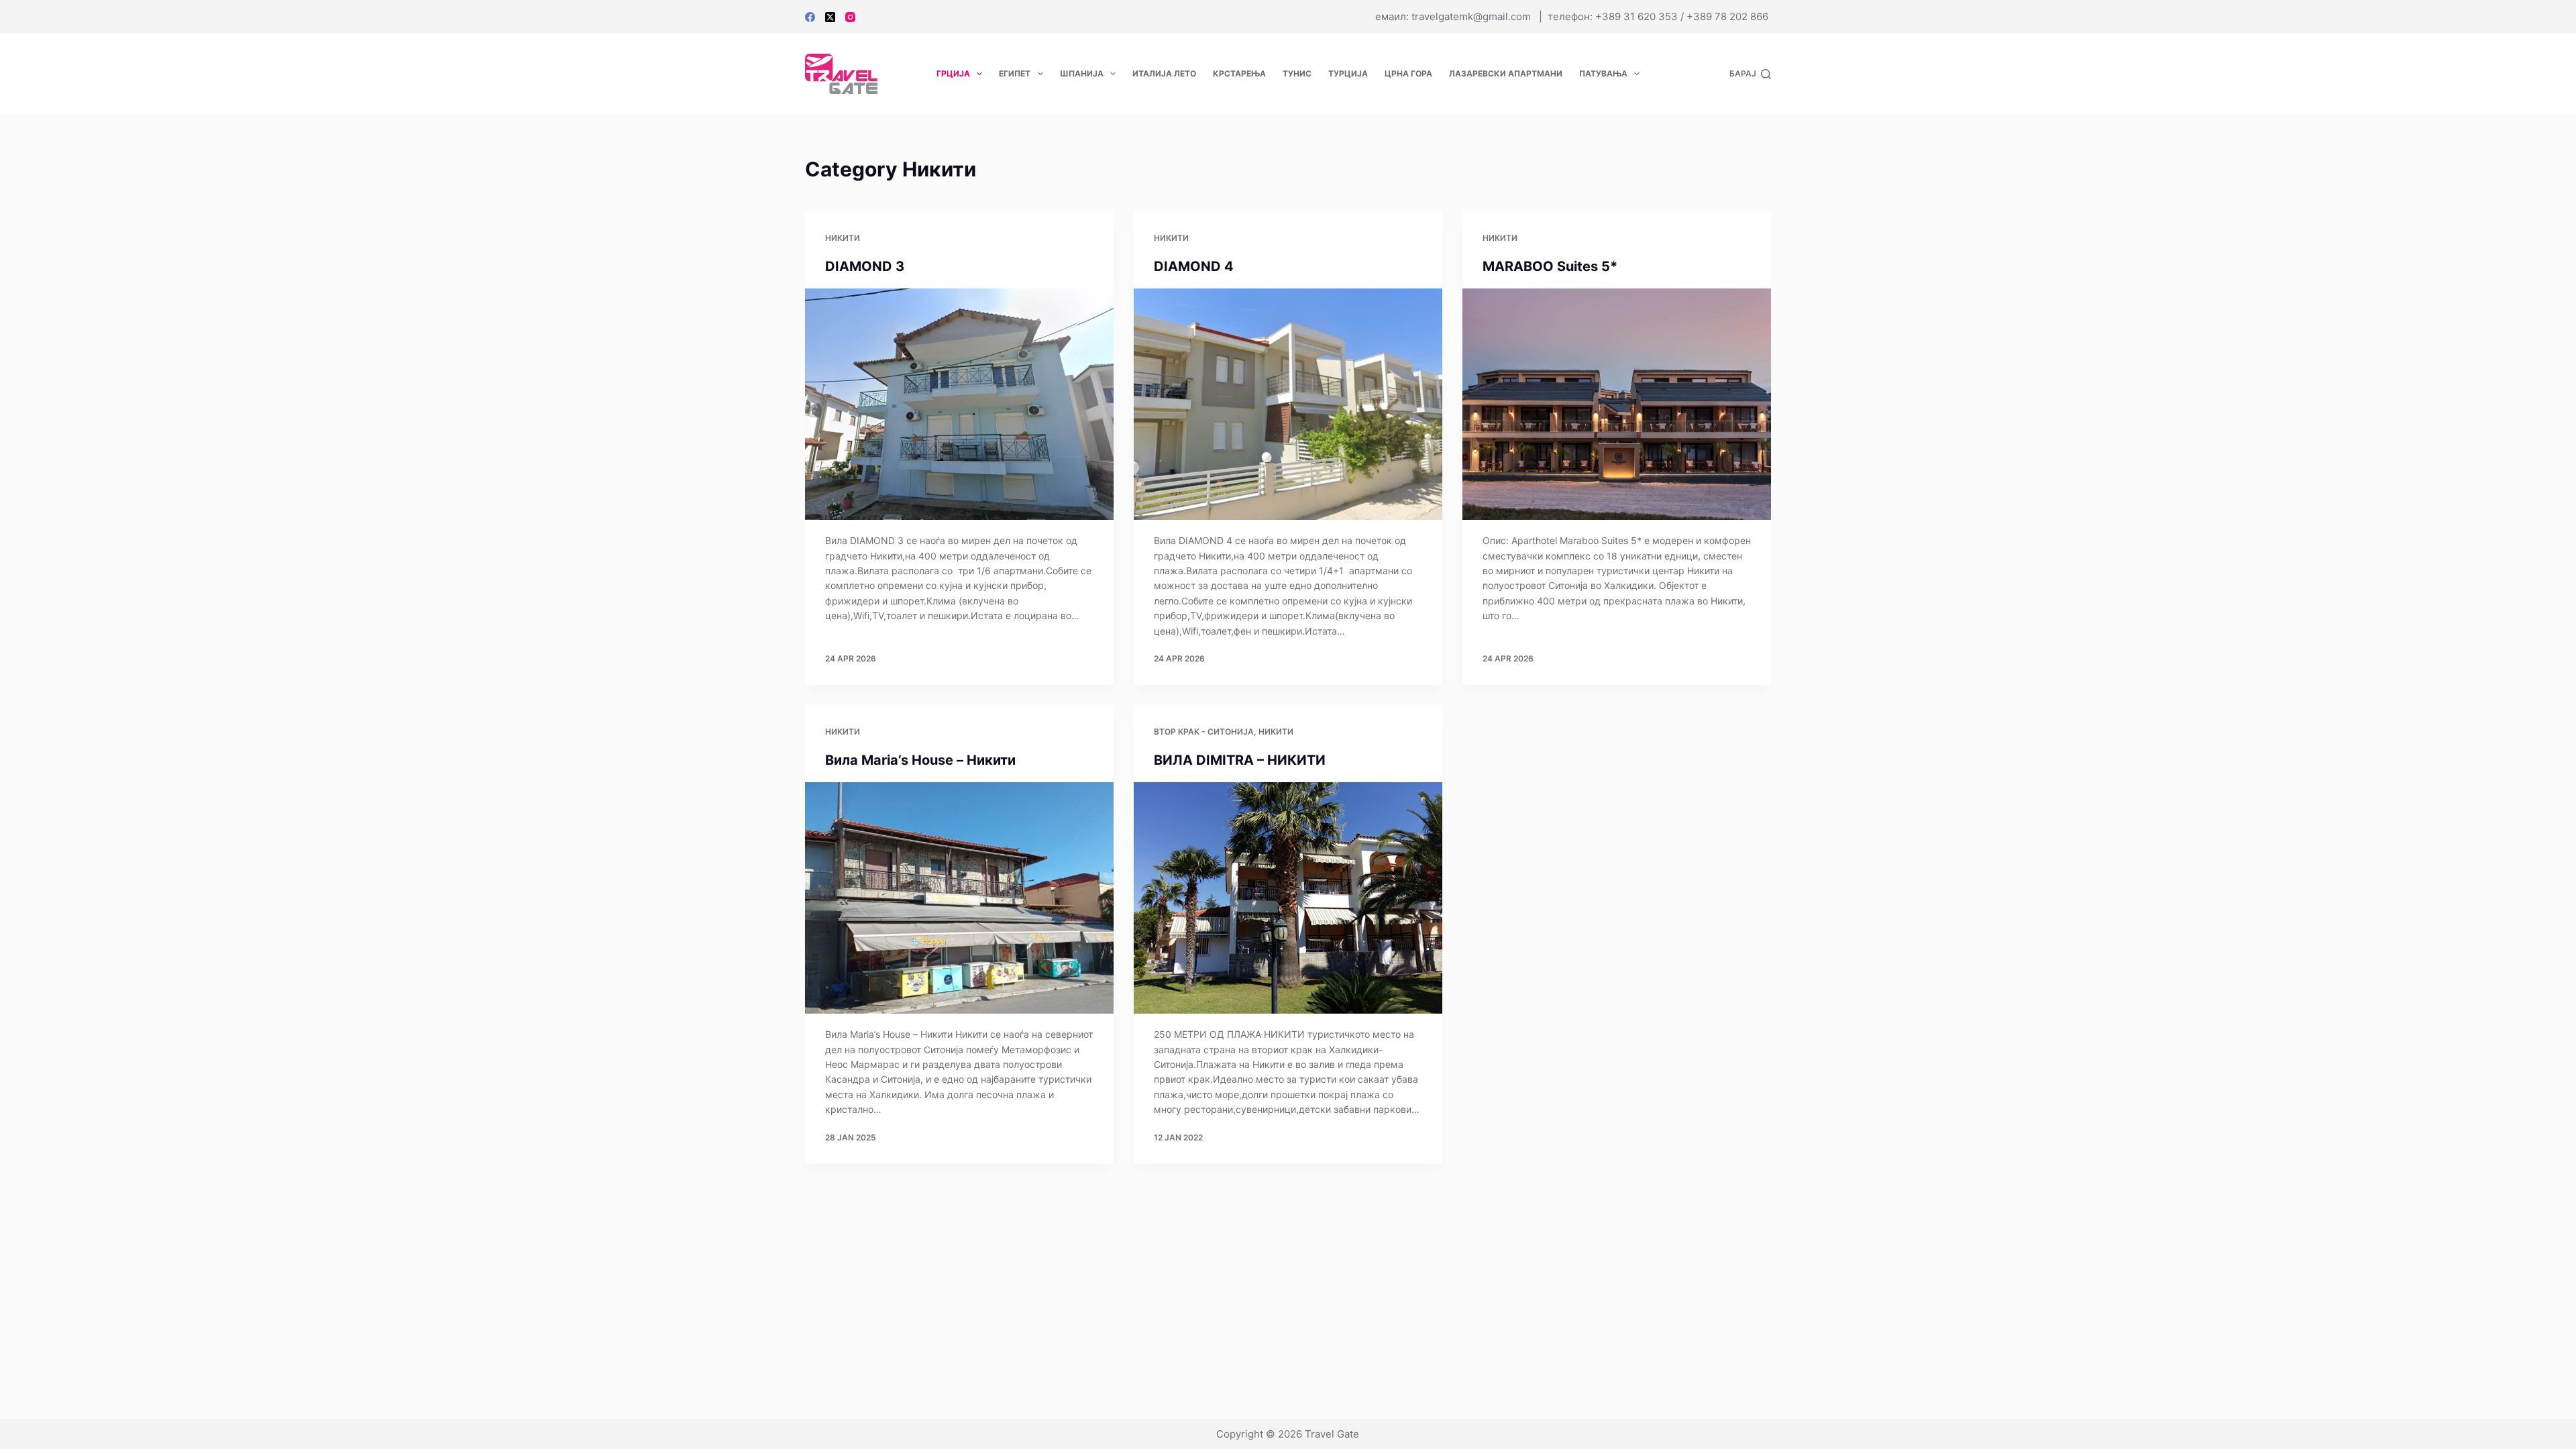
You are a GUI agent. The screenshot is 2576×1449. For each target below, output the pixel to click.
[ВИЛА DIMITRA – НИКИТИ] (1288, 898)
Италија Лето (1164, 73)
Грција (953, 73)
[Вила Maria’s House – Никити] (959, 898)
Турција (1348, 73)
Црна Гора (1408, 73)
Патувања (1603, 73)
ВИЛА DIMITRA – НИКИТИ (1240, 760)
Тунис (1297, 73)
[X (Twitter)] (830, 17)
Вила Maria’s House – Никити (920, 760)
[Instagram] (850, 17)
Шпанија (1082, 73)
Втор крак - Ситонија (1204, 732)
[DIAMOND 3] (959, 404)
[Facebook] (810, 17)
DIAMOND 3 (866, 266)
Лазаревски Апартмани (1506, 73)
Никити (843, 238)
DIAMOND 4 (1195, 266)
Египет (1015, 73)
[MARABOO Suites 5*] (1617, 404)
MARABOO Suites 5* (1552, 266)
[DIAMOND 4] (1288, 404)
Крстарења (1239, 73)
